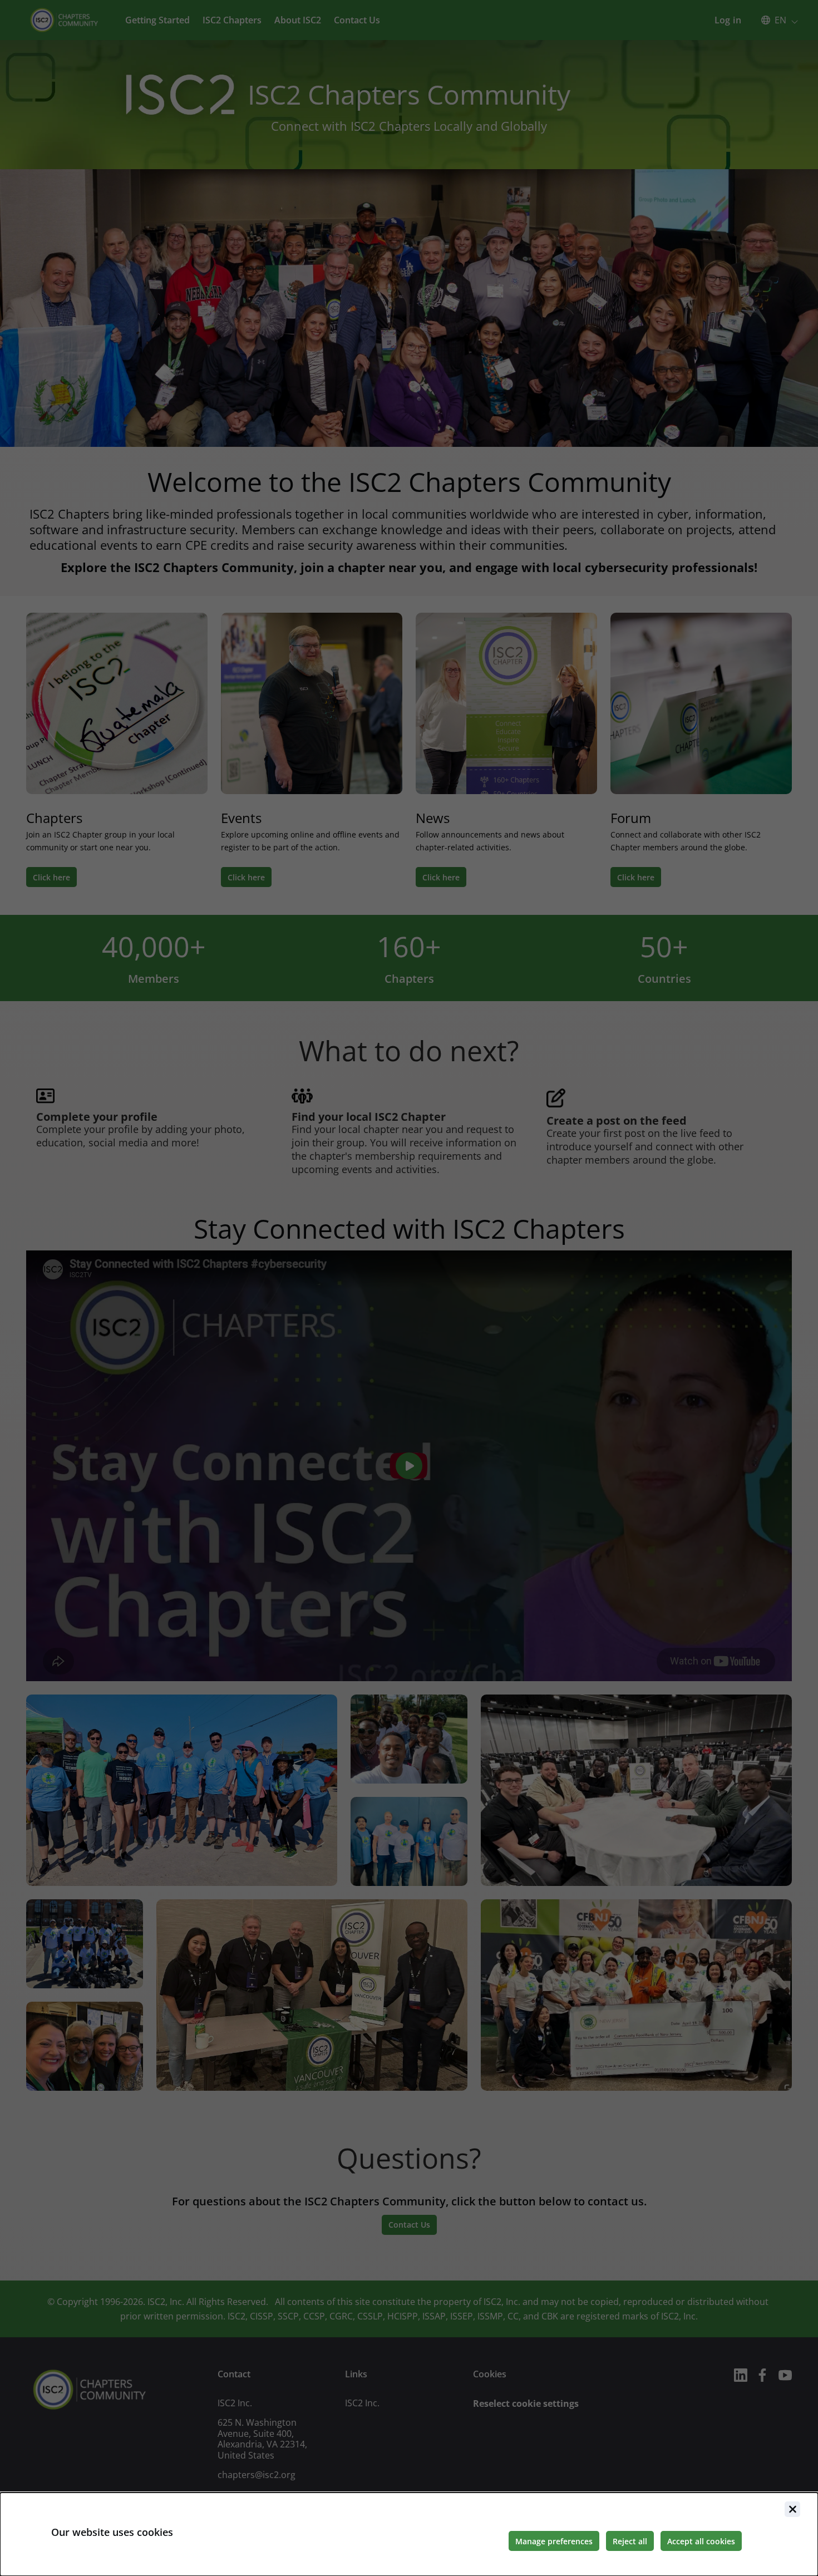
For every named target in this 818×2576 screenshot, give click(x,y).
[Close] (792, 2509)
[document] (409, 2534)
